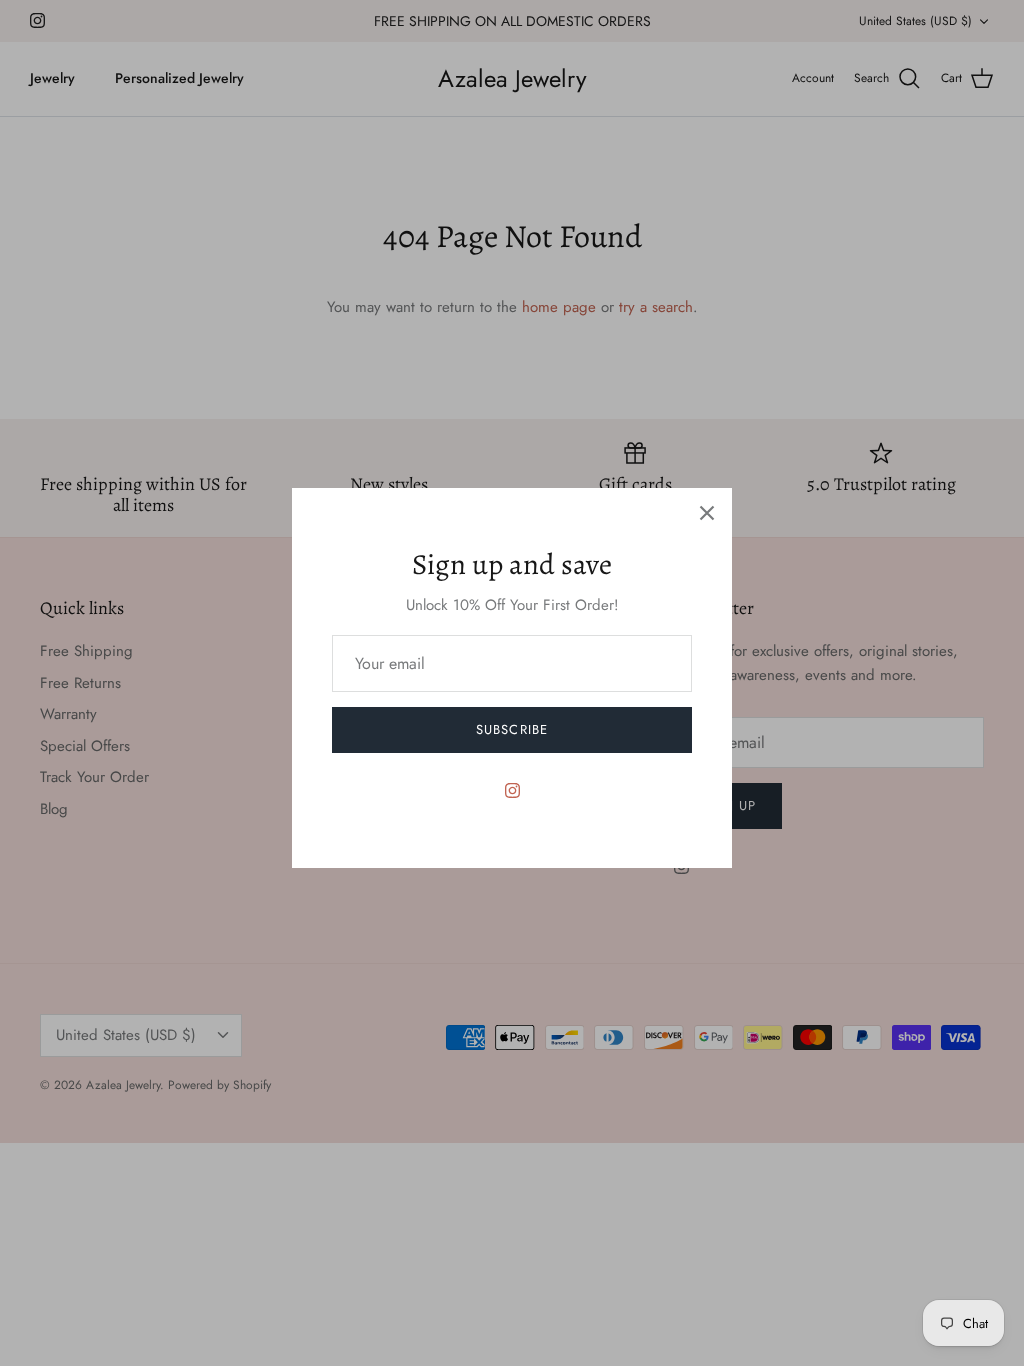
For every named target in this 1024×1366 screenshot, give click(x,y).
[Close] (707, 513)
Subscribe (511, 729)
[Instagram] (512, 790)
